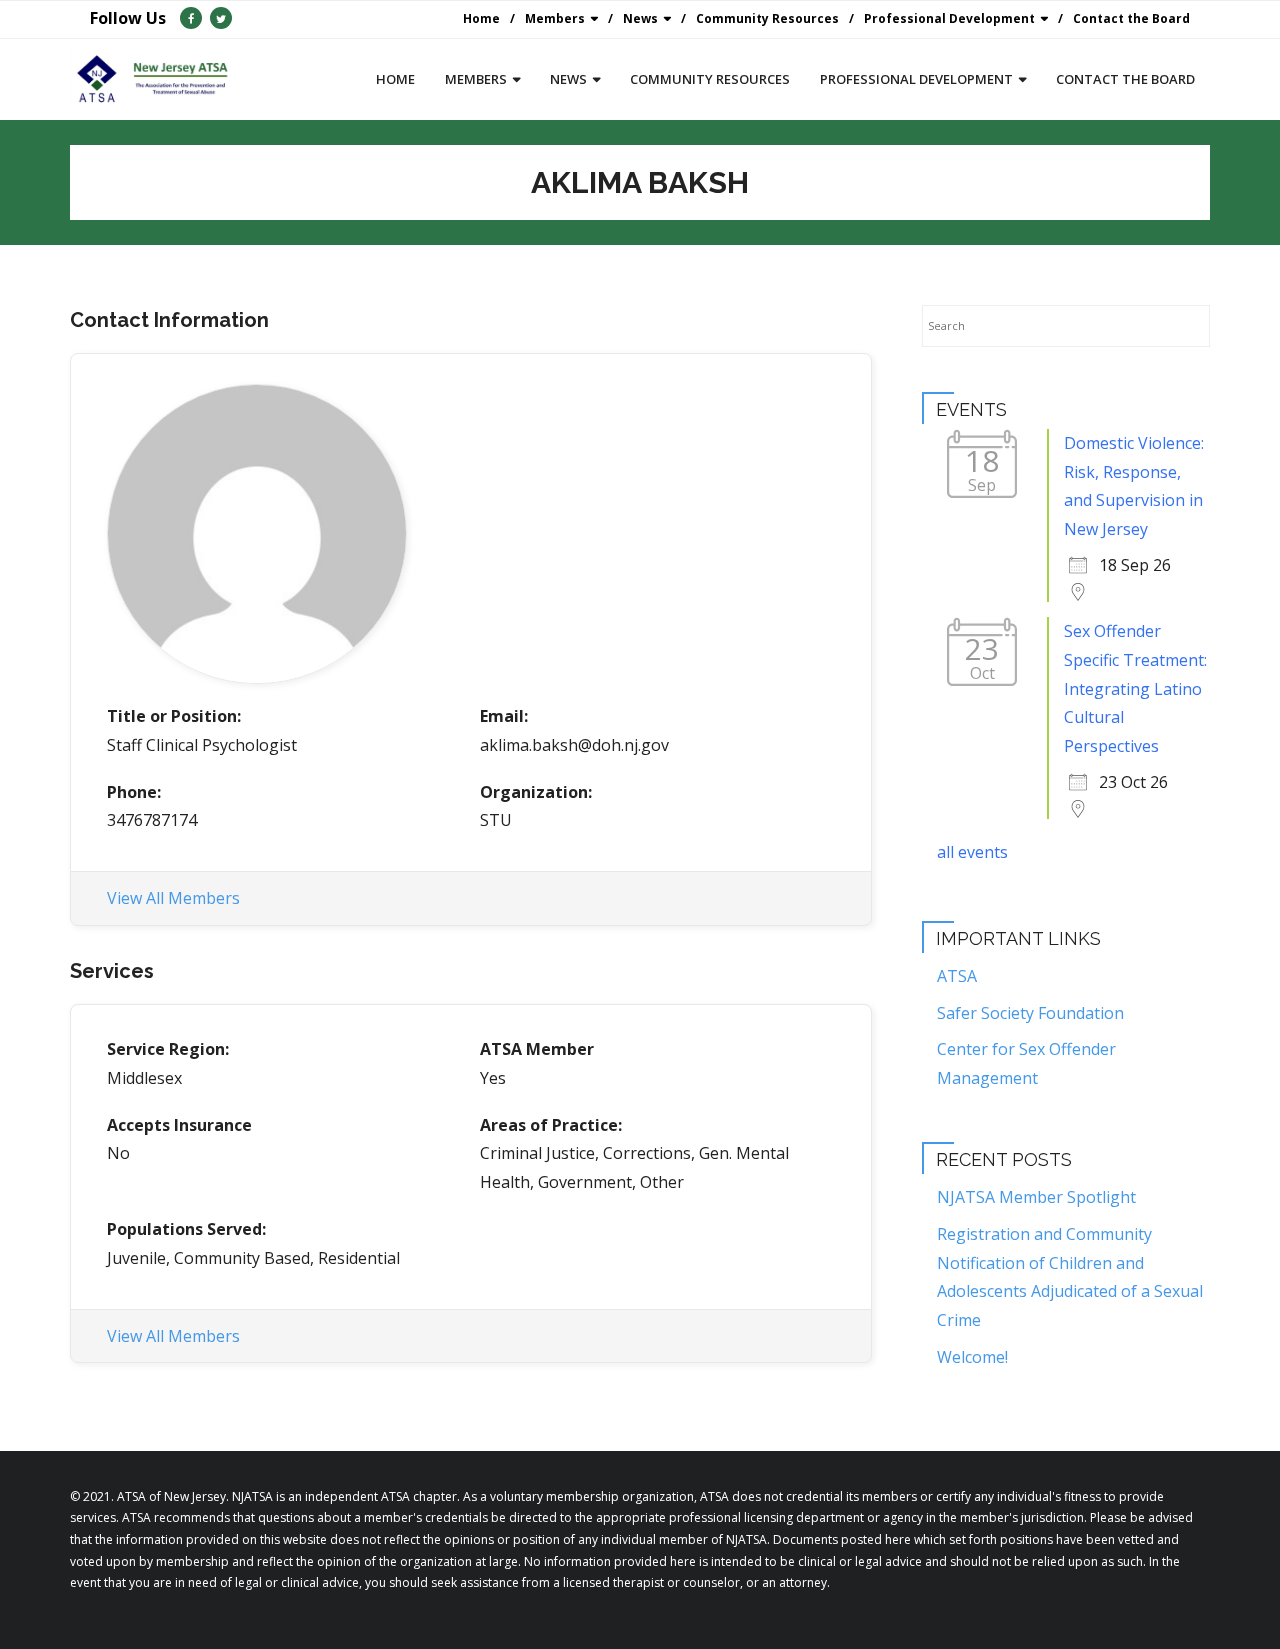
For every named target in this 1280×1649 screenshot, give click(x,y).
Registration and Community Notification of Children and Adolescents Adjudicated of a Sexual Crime (1070, 1277)
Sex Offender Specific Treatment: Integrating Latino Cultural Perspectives (1135, 688)
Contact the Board (1131, 18)
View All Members (173, 898)
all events (972, 852)
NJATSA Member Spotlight (1036, 1197)
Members (555, 18)
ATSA (957, 976)
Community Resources (767, 18)
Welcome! (972, 1357)
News (640, 18)
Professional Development (949, 18)
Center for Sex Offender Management (1026, 1063)
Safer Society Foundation (1030, 1013)
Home (481, 18)
